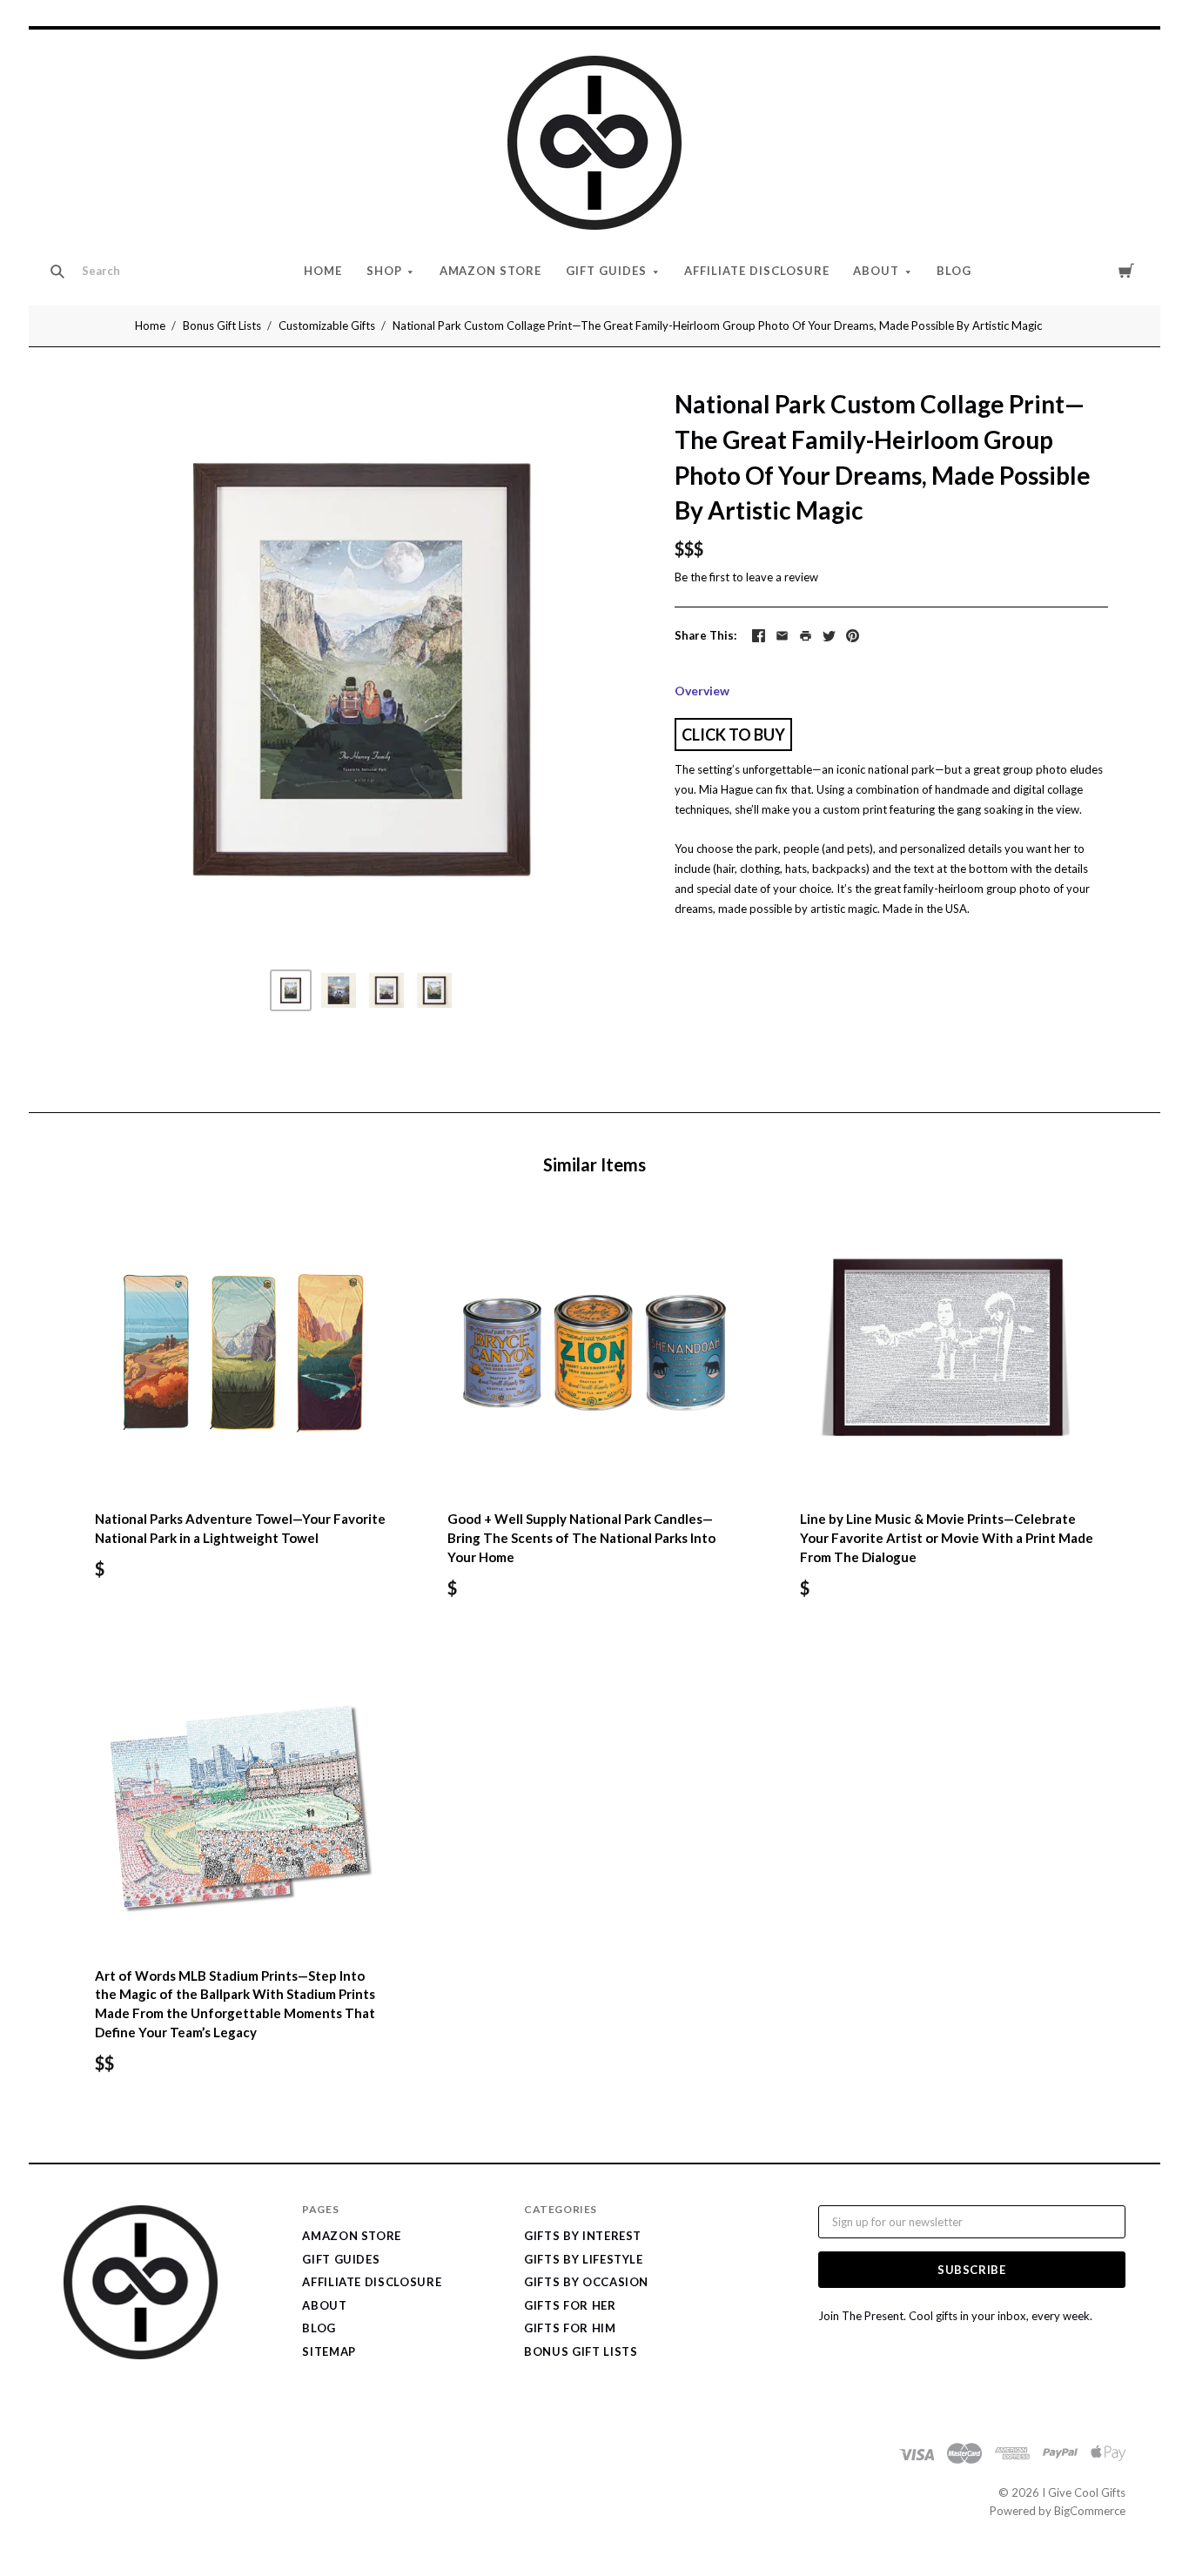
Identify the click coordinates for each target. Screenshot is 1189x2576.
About (876, 271)
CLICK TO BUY (733, 735)
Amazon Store (491, 271)
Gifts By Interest (583, 2236)
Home (323, 271)
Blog (954, 271)
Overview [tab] (702, 691)
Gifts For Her (570, 2305)
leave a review (782, 577)
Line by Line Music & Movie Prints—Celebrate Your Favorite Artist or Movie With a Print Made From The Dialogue (947, 1538)
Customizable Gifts (327, 325)
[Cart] (1126, 270)
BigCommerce (1090, 2511)
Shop (384, 271)
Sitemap (329, 2351)
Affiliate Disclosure (757, 271)
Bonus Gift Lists (222, 325)
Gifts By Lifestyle (584, 2259)
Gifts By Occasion (586, 2282)
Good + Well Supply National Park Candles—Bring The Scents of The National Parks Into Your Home (581, 1538)
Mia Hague (726, 789)
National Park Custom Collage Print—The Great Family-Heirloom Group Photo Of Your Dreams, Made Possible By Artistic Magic (717, 325)
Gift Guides (606, 271)
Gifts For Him (570, 2328)
